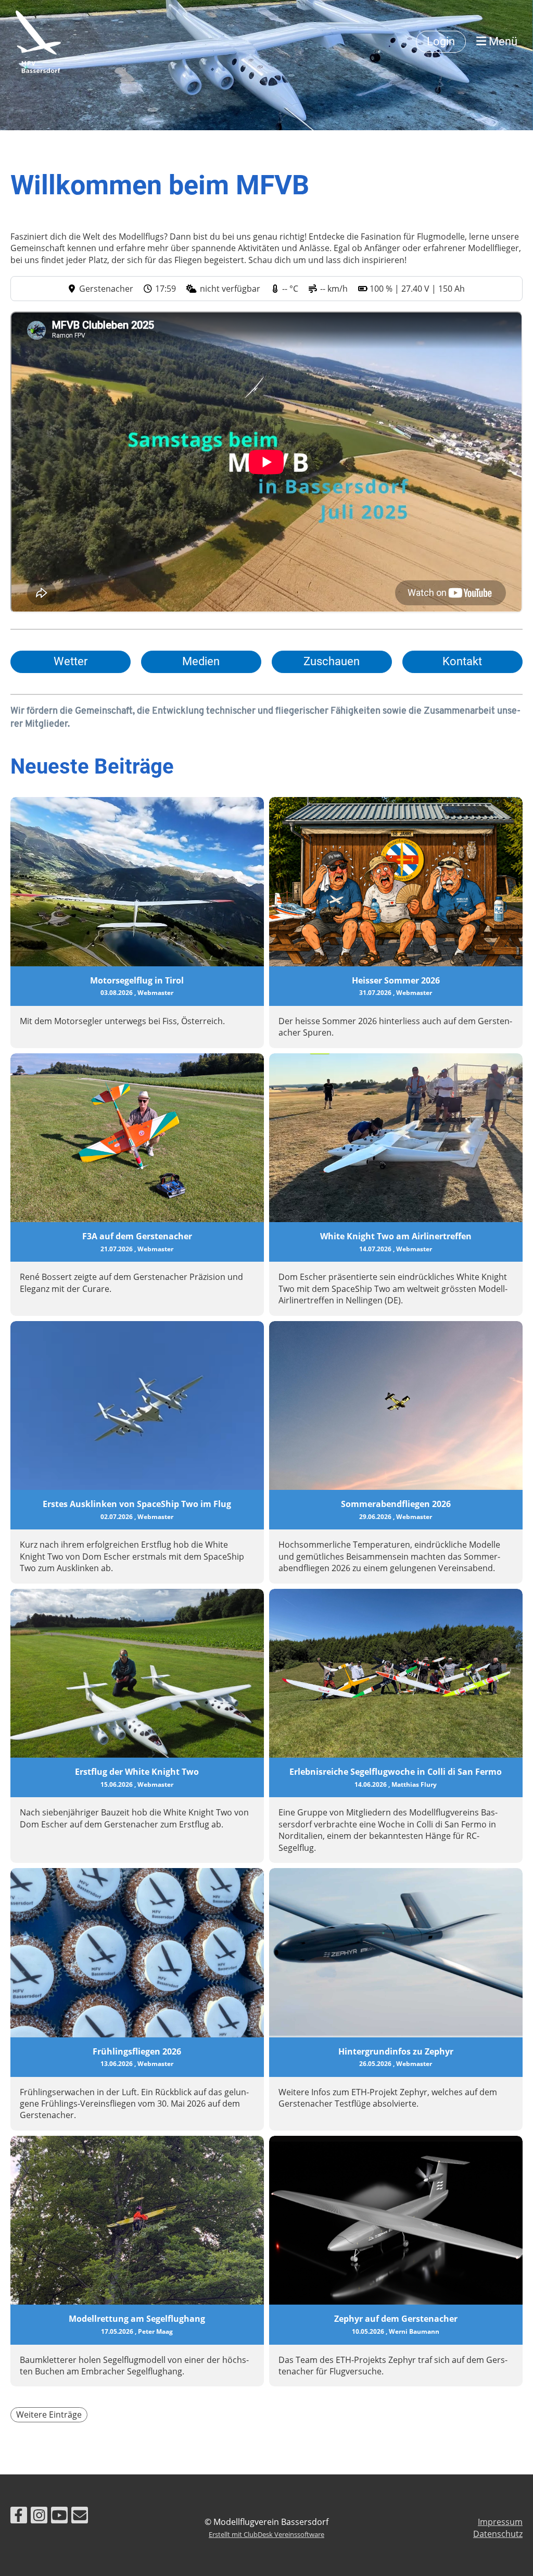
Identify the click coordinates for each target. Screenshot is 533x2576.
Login (441, 41)
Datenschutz (498, 2534)
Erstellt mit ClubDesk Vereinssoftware (266, 2534)
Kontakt (462, 661)
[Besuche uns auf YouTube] (59, 2517)
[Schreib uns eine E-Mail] (80, 2517)
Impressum (500, 2522)
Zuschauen (332, 661)
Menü (502, 41)
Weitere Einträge (49, 2415)
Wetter (71, 661)
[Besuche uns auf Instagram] (39, 2517)
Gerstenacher (106, 289)
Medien (201, 661)
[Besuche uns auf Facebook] (19, 2517)
